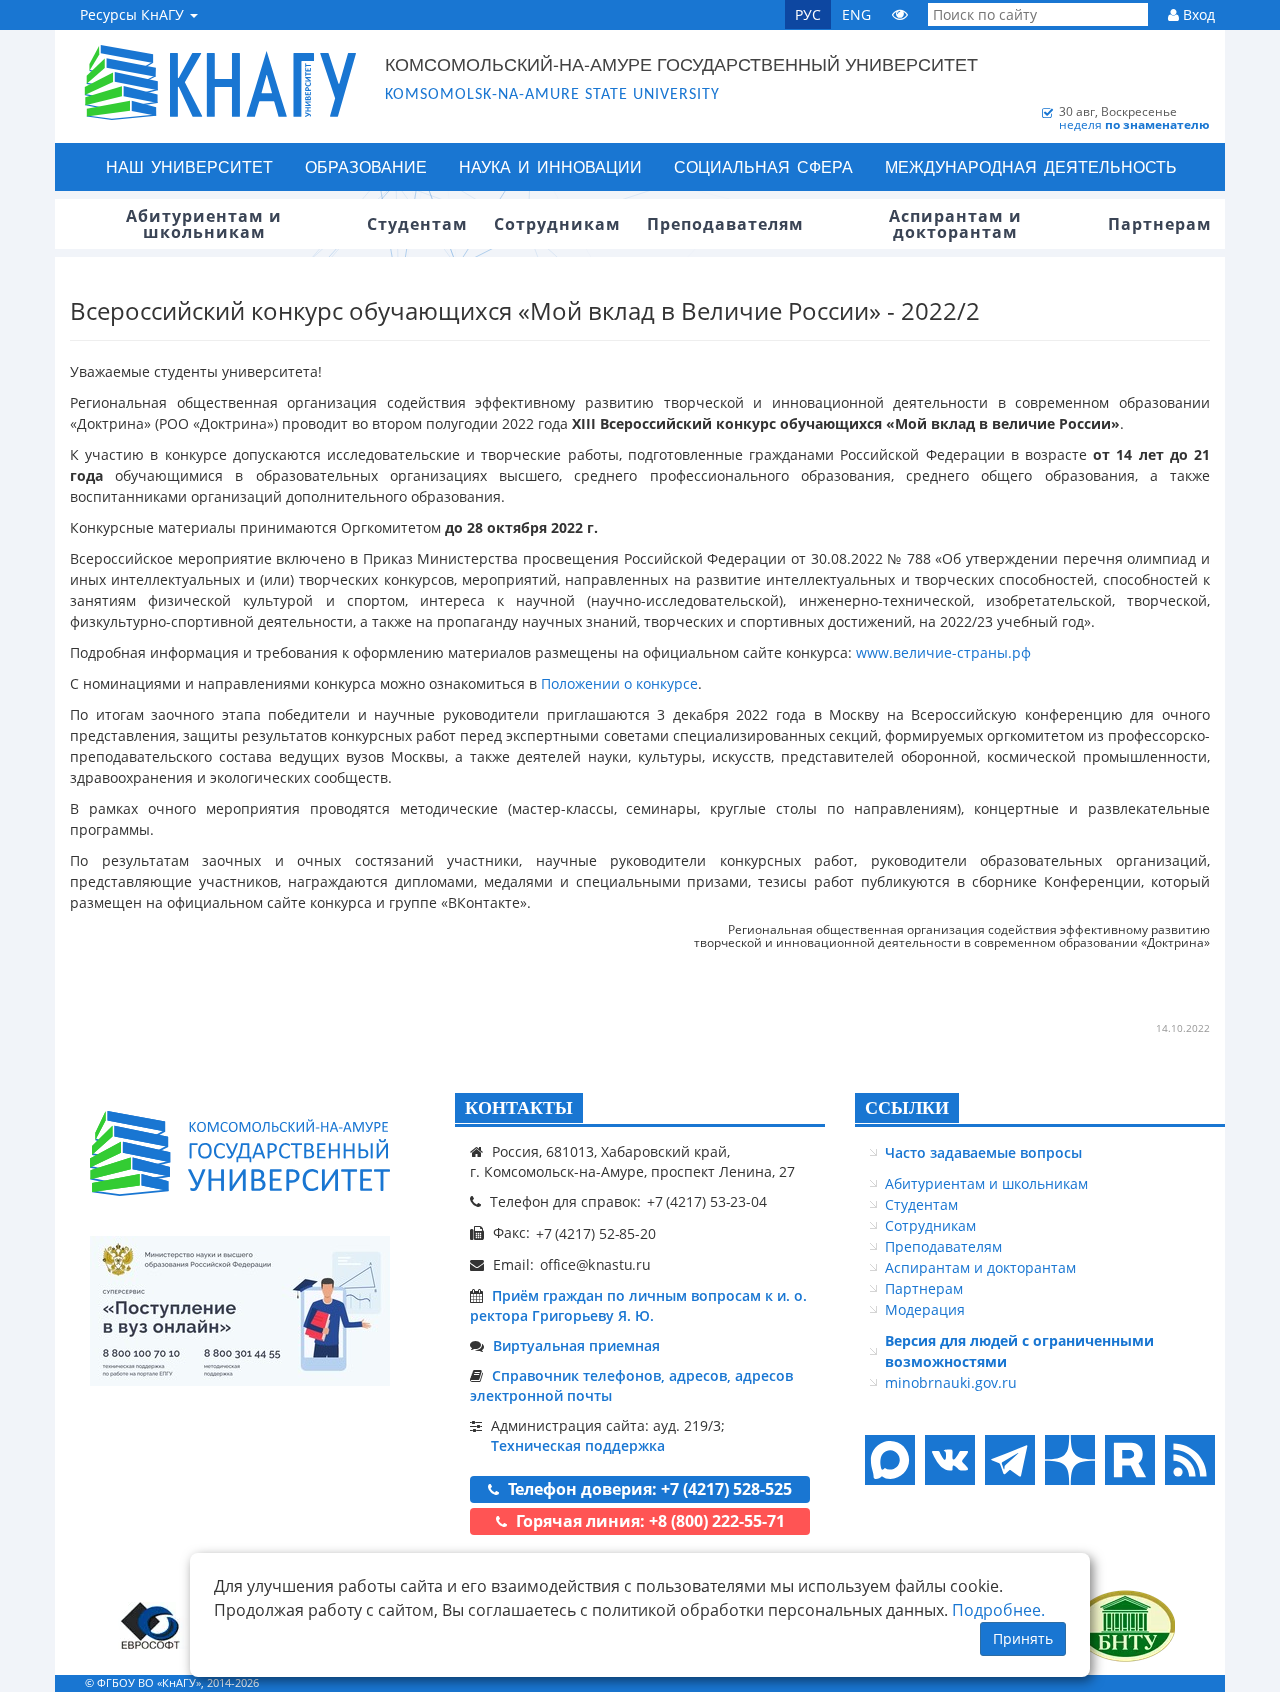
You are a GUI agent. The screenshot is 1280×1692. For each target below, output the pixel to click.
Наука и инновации (550, 166)
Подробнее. (998, 1610)
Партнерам (924, 1288)
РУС (808, 14)
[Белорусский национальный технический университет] (1125, 1625)
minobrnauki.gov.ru (951, 1382)
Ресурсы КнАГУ (134, 14)
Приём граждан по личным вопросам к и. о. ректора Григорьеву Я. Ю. (638, 1305)
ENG (856, 14)
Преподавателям (943, 1246)
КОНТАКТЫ (519, 1108)
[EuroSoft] (150, 1625)
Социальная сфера (763, 166)
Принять (1023, 1638)
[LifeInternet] (1185, 1682)
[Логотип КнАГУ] (240, 1153)
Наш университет (189, 166)
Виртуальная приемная (576, 1345)
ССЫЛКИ (907, 1108)
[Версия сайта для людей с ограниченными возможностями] (900, 14)
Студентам (921, 1204)
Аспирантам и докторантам (980, 1267)
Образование (366, 166)
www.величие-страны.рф (943, 652)
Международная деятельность (1031, 166)
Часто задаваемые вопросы (983, 1152)
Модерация (925, 1309)
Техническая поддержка (578, 1445)
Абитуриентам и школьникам (986, 1183)
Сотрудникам (930, 1225)
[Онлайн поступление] (240, 1311)
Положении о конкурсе (619, 683)
